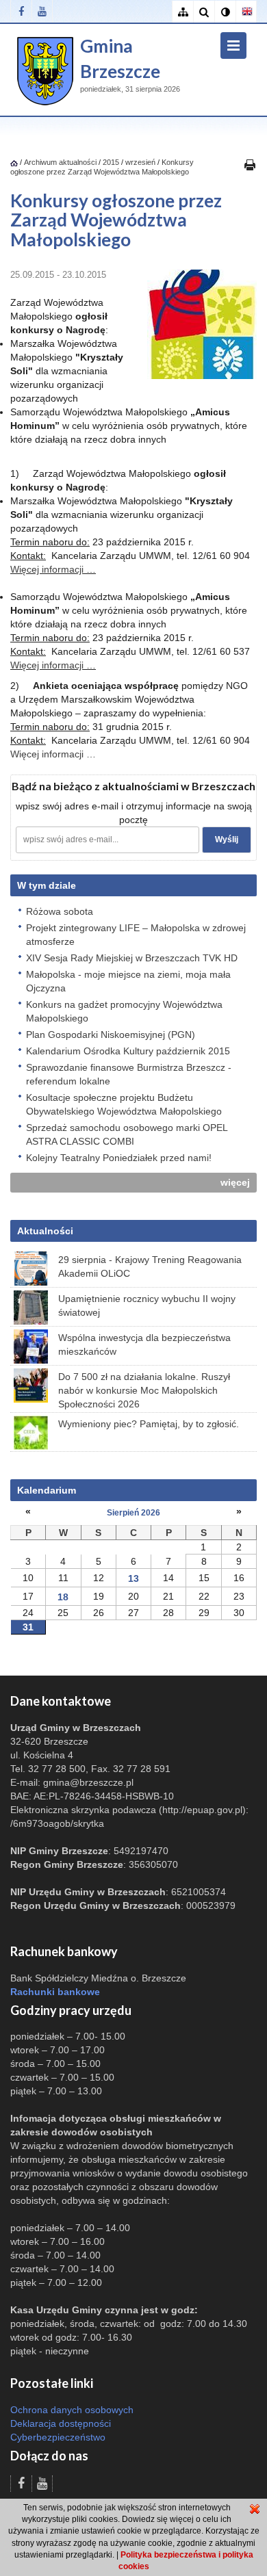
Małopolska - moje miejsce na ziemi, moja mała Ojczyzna (128, 981)
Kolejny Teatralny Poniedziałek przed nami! (119, 1158)
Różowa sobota (60, 911)
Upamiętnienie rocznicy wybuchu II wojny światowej (147, 1305)
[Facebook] (21, 11)
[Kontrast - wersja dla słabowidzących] (225, 12)
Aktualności (45, 1231)
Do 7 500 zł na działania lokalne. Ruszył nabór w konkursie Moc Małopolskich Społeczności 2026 (144, 1390)
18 (63, 1597)
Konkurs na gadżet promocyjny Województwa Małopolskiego (124, 1011)
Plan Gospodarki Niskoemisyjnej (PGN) (111, 1035)
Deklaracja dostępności (61, 2423)
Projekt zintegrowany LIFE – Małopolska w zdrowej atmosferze (136, 935)
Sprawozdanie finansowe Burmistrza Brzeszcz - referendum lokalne (129, 1074)
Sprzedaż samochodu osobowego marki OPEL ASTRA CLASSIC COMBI (127, 1134)
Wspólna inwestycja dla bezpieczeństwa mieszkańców (144, 1344)
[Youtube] (42, 11)
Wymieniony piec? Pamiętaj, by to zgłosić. (149, 1424)
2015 (111, 162)
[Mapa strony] (182, 12)
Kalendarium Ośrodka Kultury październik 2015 (128, 1051)
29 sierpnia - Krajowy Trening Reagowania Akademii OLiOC (150, 1266)
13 (133, 1578)
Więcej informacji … (53, 569)
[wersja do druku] (250, 164)
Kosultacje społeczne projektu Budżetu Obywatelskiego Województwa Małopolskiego (124, 1104)
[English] (246, 12)
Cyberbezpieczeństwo (58, 2437)
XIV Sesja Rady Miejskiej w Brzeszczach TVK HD (132, 958)
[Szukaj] (204, 12)
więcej (235, 1182)
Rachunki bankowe (55, 1992)
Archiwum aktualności (61, 162)
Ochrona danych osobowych (72, 2410)
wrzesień (140, 162)
